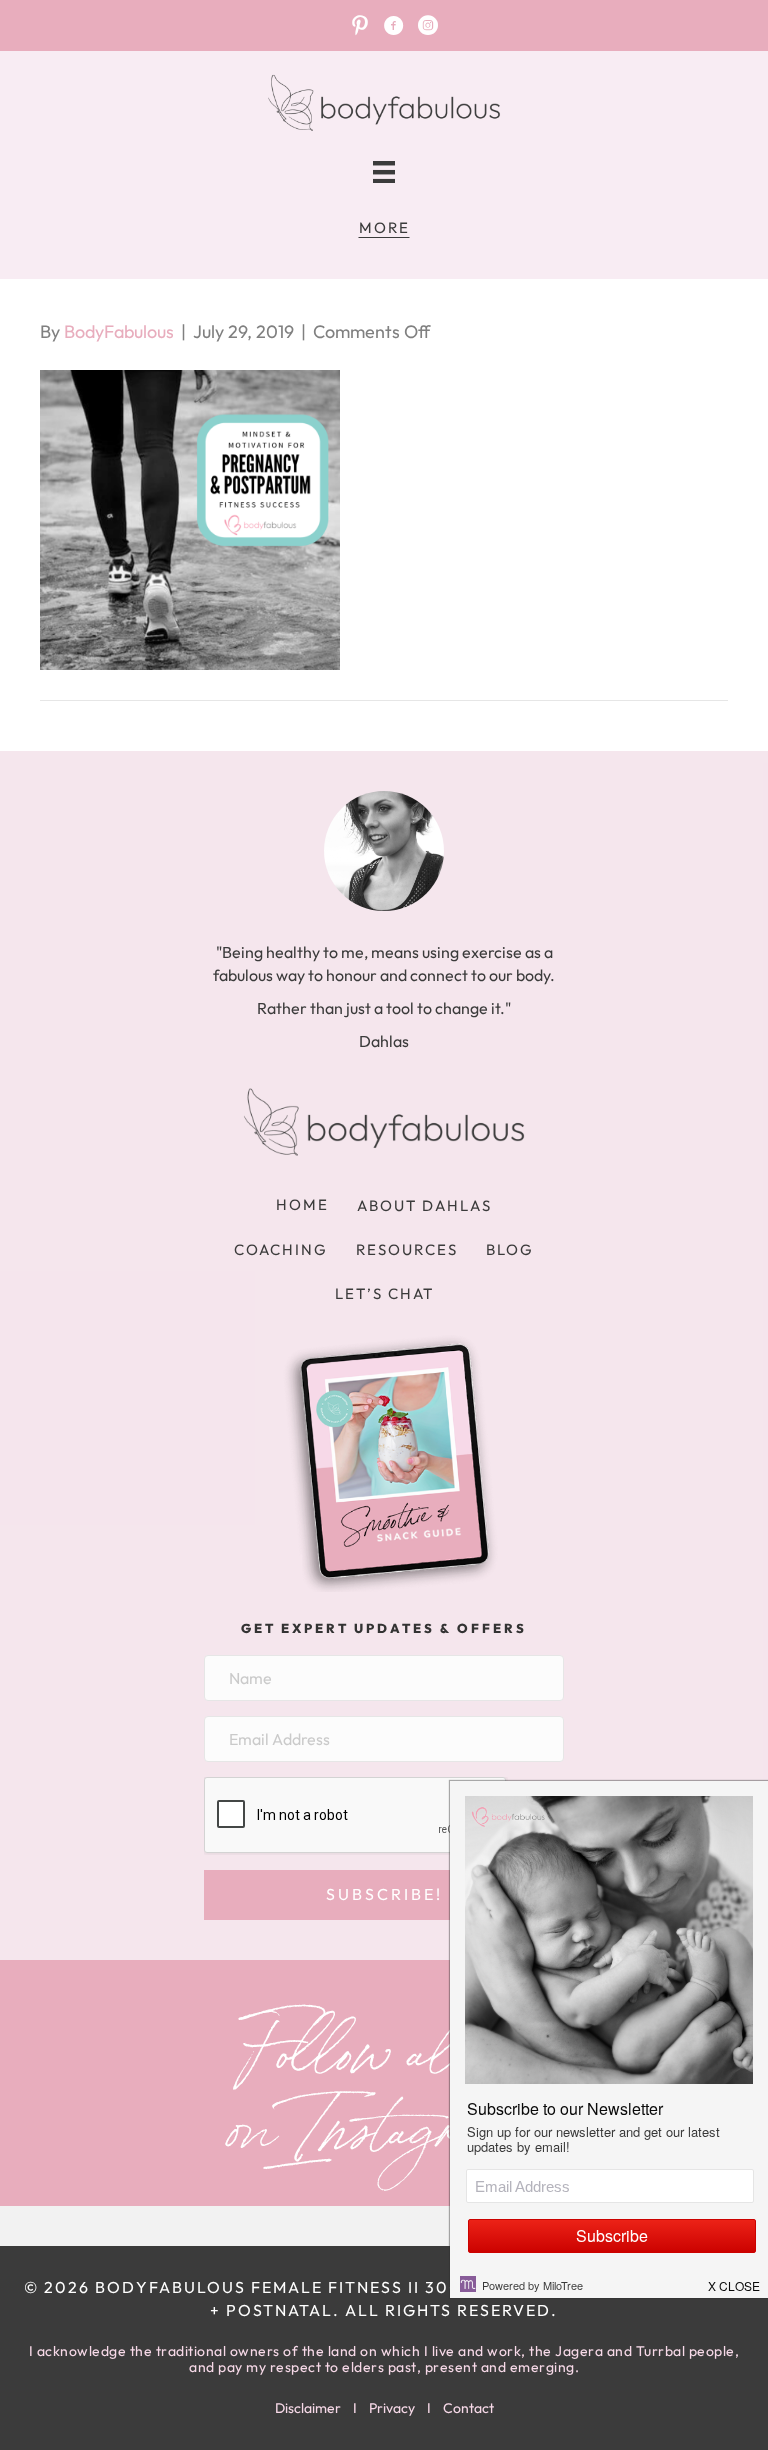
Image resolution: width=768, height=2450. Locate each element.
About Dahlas (424, 1205)
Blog (510, 1249)
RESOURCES (407, 1249)
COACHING (281, 1249)
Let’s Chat (384, 1293)
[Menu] (384, 172)
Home (302, 1204)
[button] (384, 1894)
